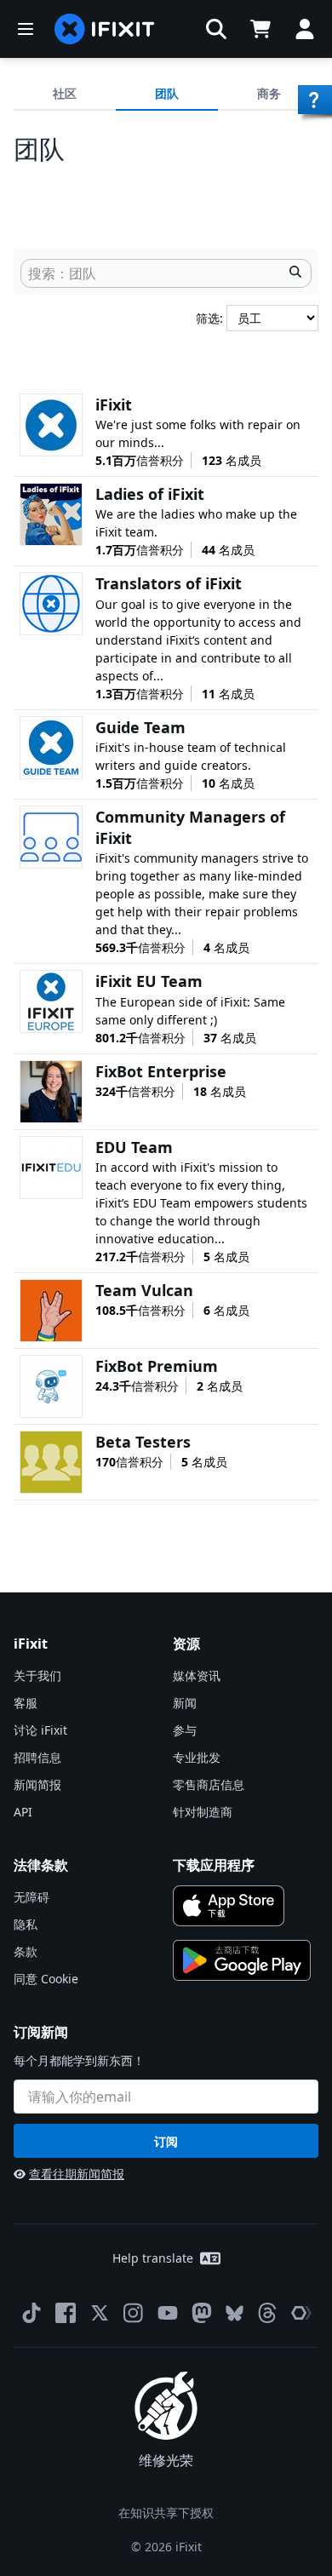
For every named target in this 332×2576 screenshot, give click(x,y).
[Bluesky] (235, 2313)
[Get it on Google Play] (242, 1960)
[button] (216, 29)
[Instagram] (134, 2313)
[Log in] (305, 29)
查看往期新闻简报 (77, 2174)
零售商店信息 (209, 1784)
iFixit (114, 404)
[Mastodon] (202, 2313)
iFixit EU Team (149, 981)
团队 (167, 93)
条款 (26, 1951)
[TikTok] (31, 2313)
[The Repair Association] (301, 2313)
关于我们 (37, 1675)
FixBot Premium (157, 1366)
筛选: (211, 318)
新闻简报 (37, 1784)
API (23, 1812)
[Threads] (267, 2313)
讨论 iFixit (40, 1730)
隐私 (26, 1924)
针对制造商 (203, 1812)
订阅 (166, 2141)
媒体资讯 (197, 1675)
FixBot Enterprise (161, 1071)
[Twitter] (100, 2313)
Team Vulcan (144, 1290)
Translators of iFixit (169, 583)
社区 (65, 93)
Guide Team (140, 727)
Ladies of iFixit (150, 494)
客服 (26, 1703)
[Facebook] (66, 2313)
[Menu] (26, 29)
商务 (269, 93)
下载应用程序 (214, 1865)
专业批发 (197, 1757)
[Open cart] (260, 29)
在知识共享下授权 (166, 2513)
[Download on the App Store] (229, 1906)
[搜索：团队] (295, 273)
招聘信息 (37, 1757)
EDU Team (134, 1147)
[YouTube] (168, 2313)
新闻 (185, 1703)
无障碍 (31, 1897)
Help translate (153, 2258)
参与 (185, 1730)
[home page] (105, 29)
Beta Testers (143, 1442)
